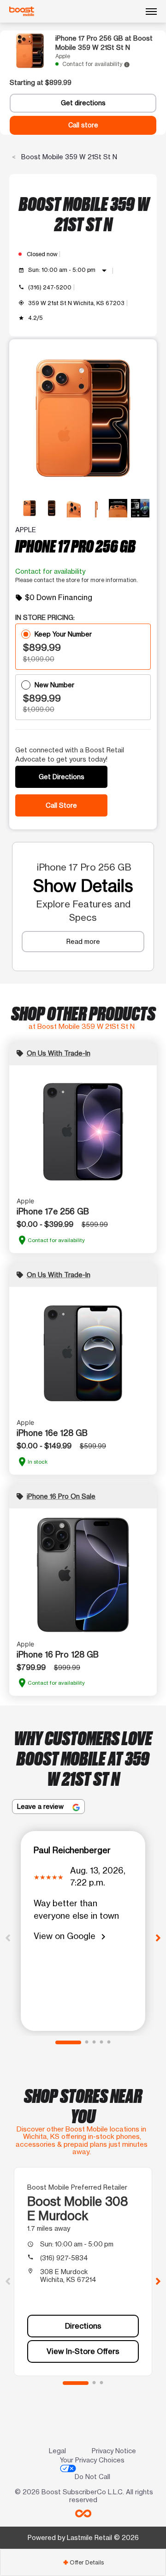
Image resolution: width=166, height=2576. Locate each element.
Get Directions (62, 777)
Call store (83, 125)
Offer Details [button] (83, 2562)
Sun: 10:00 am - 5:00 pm (69, 270)
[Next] (158, 1937)
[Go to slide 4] (101, 2042)
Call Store (61, 805)
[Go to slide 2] (87, 2042)
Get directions (83, 103)
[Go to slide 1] (68, 2042)
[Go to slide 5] (109, 2042)
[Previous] (8, 1937)
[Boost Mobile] (22, 12)
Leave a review (41, 1806)
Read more (83, 941)
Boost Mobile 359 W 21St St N (68, 157)
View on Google (71, 1937)
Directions (83, 2326)
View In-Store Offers (83, 2351)
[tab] (83, 2562)
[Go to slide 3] (94, 2042)
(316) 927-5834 (64, 2258)
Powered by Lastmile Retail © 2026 (83, 2537)
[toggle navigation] (151, 12)
